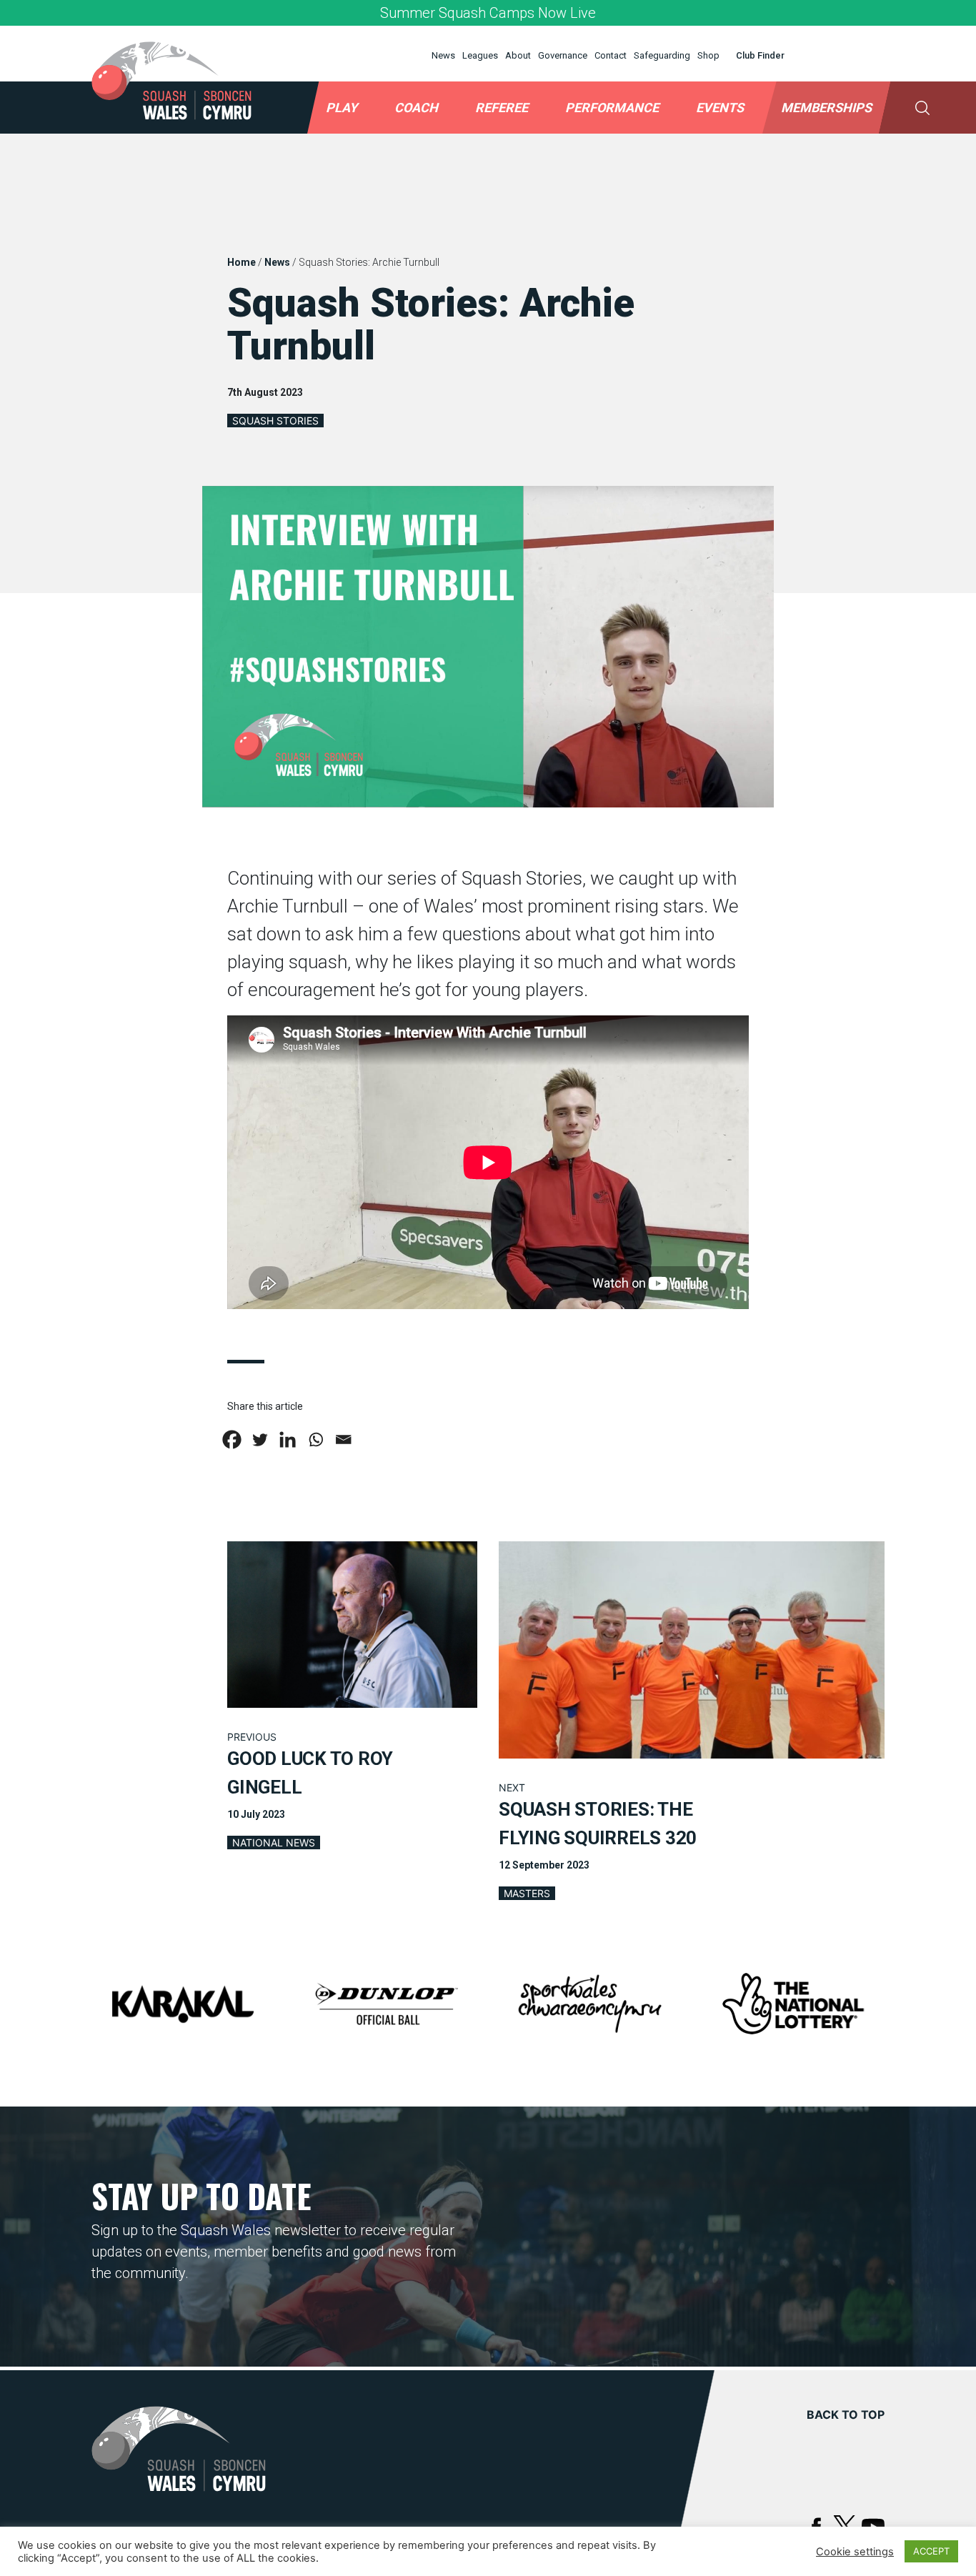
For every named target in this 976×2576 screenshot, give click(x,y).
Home (241, 262)
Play (342, 108)
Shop (708, 55)
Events (720, 108)
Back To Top (846, 2415)
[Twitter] (260, 1439)
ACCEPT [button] (931, 2551)
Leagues (480, 55)
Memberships (826, 108)
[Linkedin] (288, 1439)
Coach (416, 108)
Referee (502, 108)
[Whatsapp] (315, 1439)
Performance (612, 108)
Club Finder (760, 55)
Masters (527, 1893)
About (518, 55)
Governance (563, 55)
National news (274, 1843)
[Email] (343, 1439)
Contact (611, 55)
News (443, 55)
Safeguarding (662, 55)
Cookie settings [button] (855, 2552)
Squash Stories (275, 421)
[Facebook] (232, 1439)
